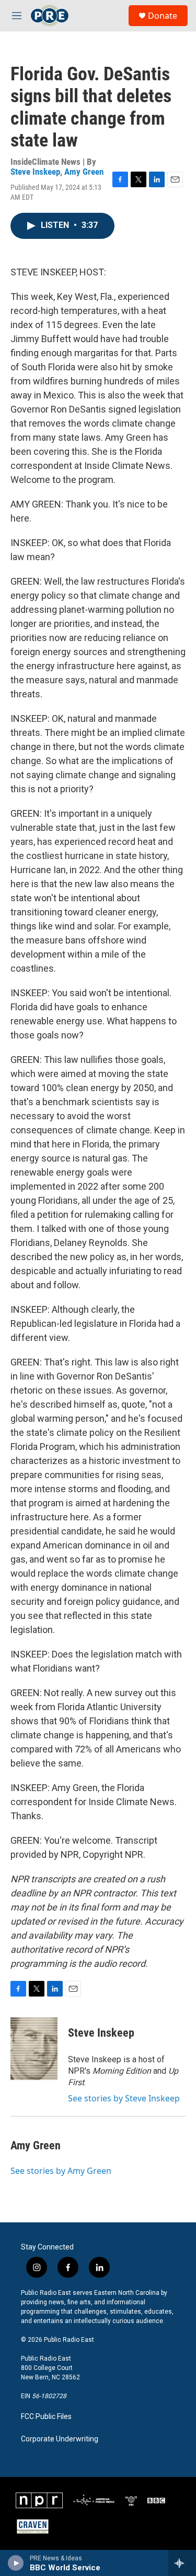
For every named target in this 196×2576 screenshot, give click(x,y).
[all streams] (182, 2563)
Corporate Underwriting (60, 2439)
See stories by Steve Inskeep (124, 2098)
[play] (16, 2563)
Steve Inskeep (35, 172)
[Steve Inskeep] (34, 2049)
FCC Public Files (46, 2417)
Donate (163, 16)
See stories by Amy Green (61, 2171)
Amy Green (84, 172)
